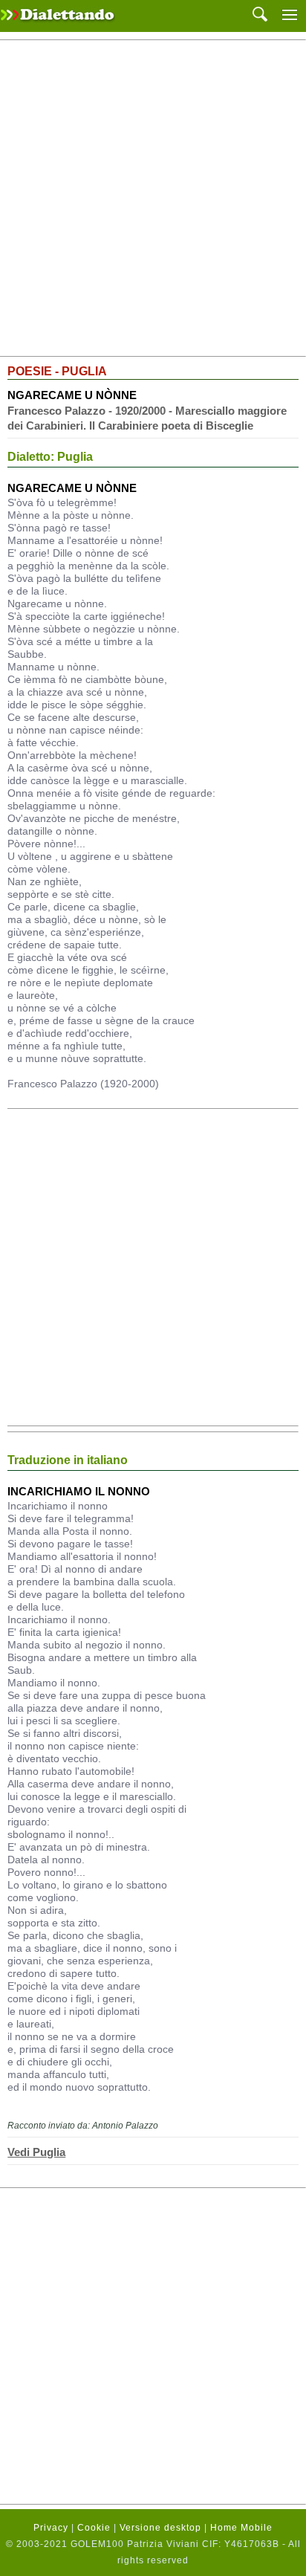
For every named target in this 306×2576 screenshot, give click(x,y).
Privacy (51, 2528)
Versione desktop (160, 2528)
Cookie (94, 2528)
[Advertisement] (153, 198)
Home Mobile (241, 2528)
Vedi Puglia (36, 2152)
